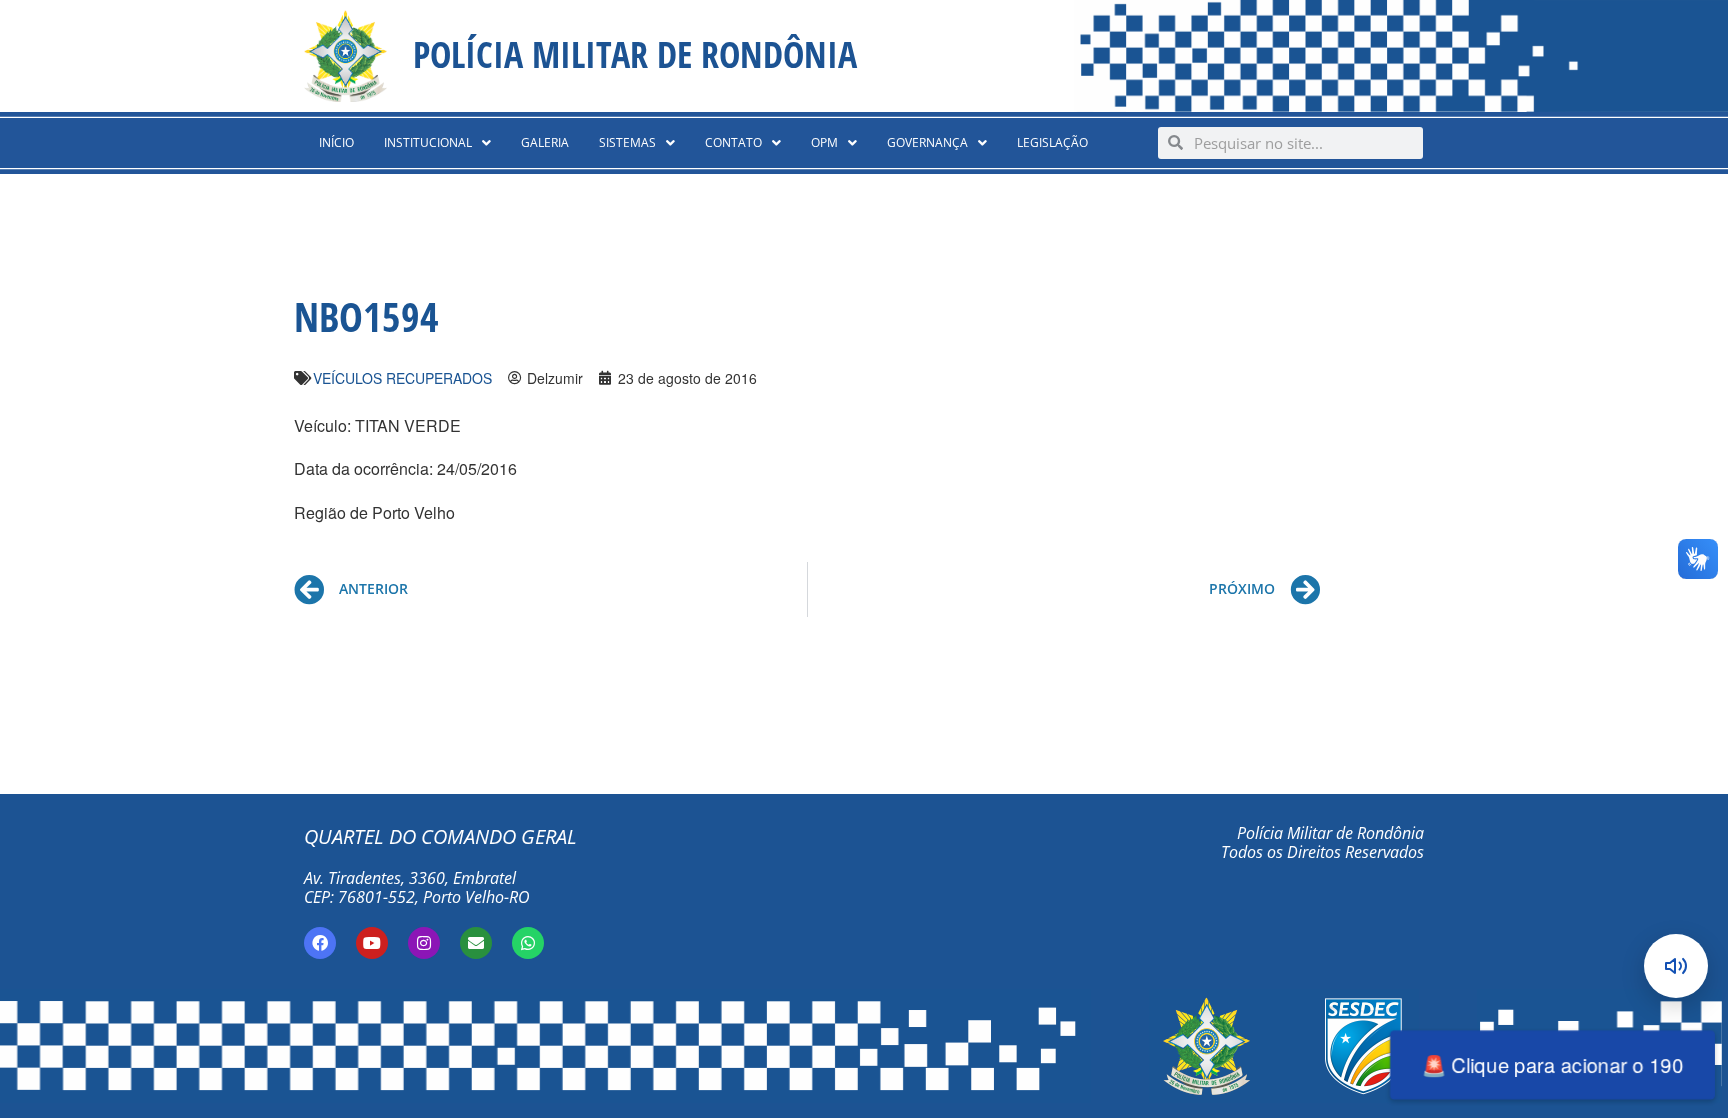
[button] (437, 143)
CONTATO (733, 142)
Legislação (1052, 142)
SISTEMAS (627, 142)
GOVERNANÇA (927, 142)
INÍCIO (336, 142)
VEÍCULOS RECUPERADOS (402, 378)
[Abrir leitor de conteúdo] (1676, 966)
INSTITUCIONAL (428, 142)
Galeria (545, 142)
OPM (824, 142)
